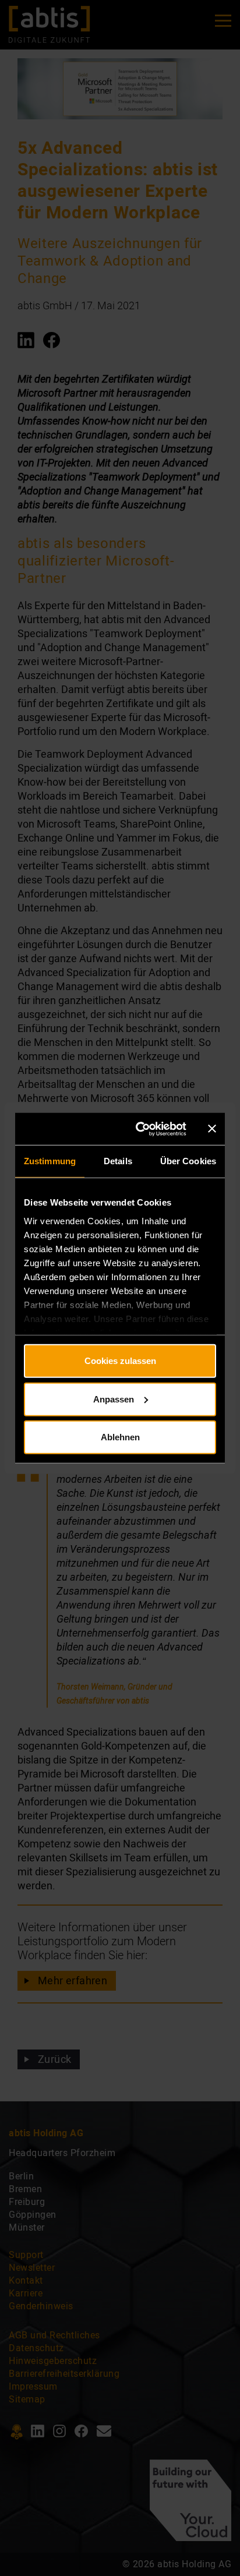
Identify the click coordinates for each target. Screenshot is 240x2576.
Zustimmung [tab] (50, 1161)
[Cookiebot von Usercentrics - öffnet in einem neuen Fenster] (141, 1129)
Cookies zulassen (120, 1361)
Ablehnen (120, 1437)
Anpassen (114, 1399)
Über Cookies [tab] (188, 1161)
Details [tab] (118, 1161)
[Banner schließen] (212, 1129)
